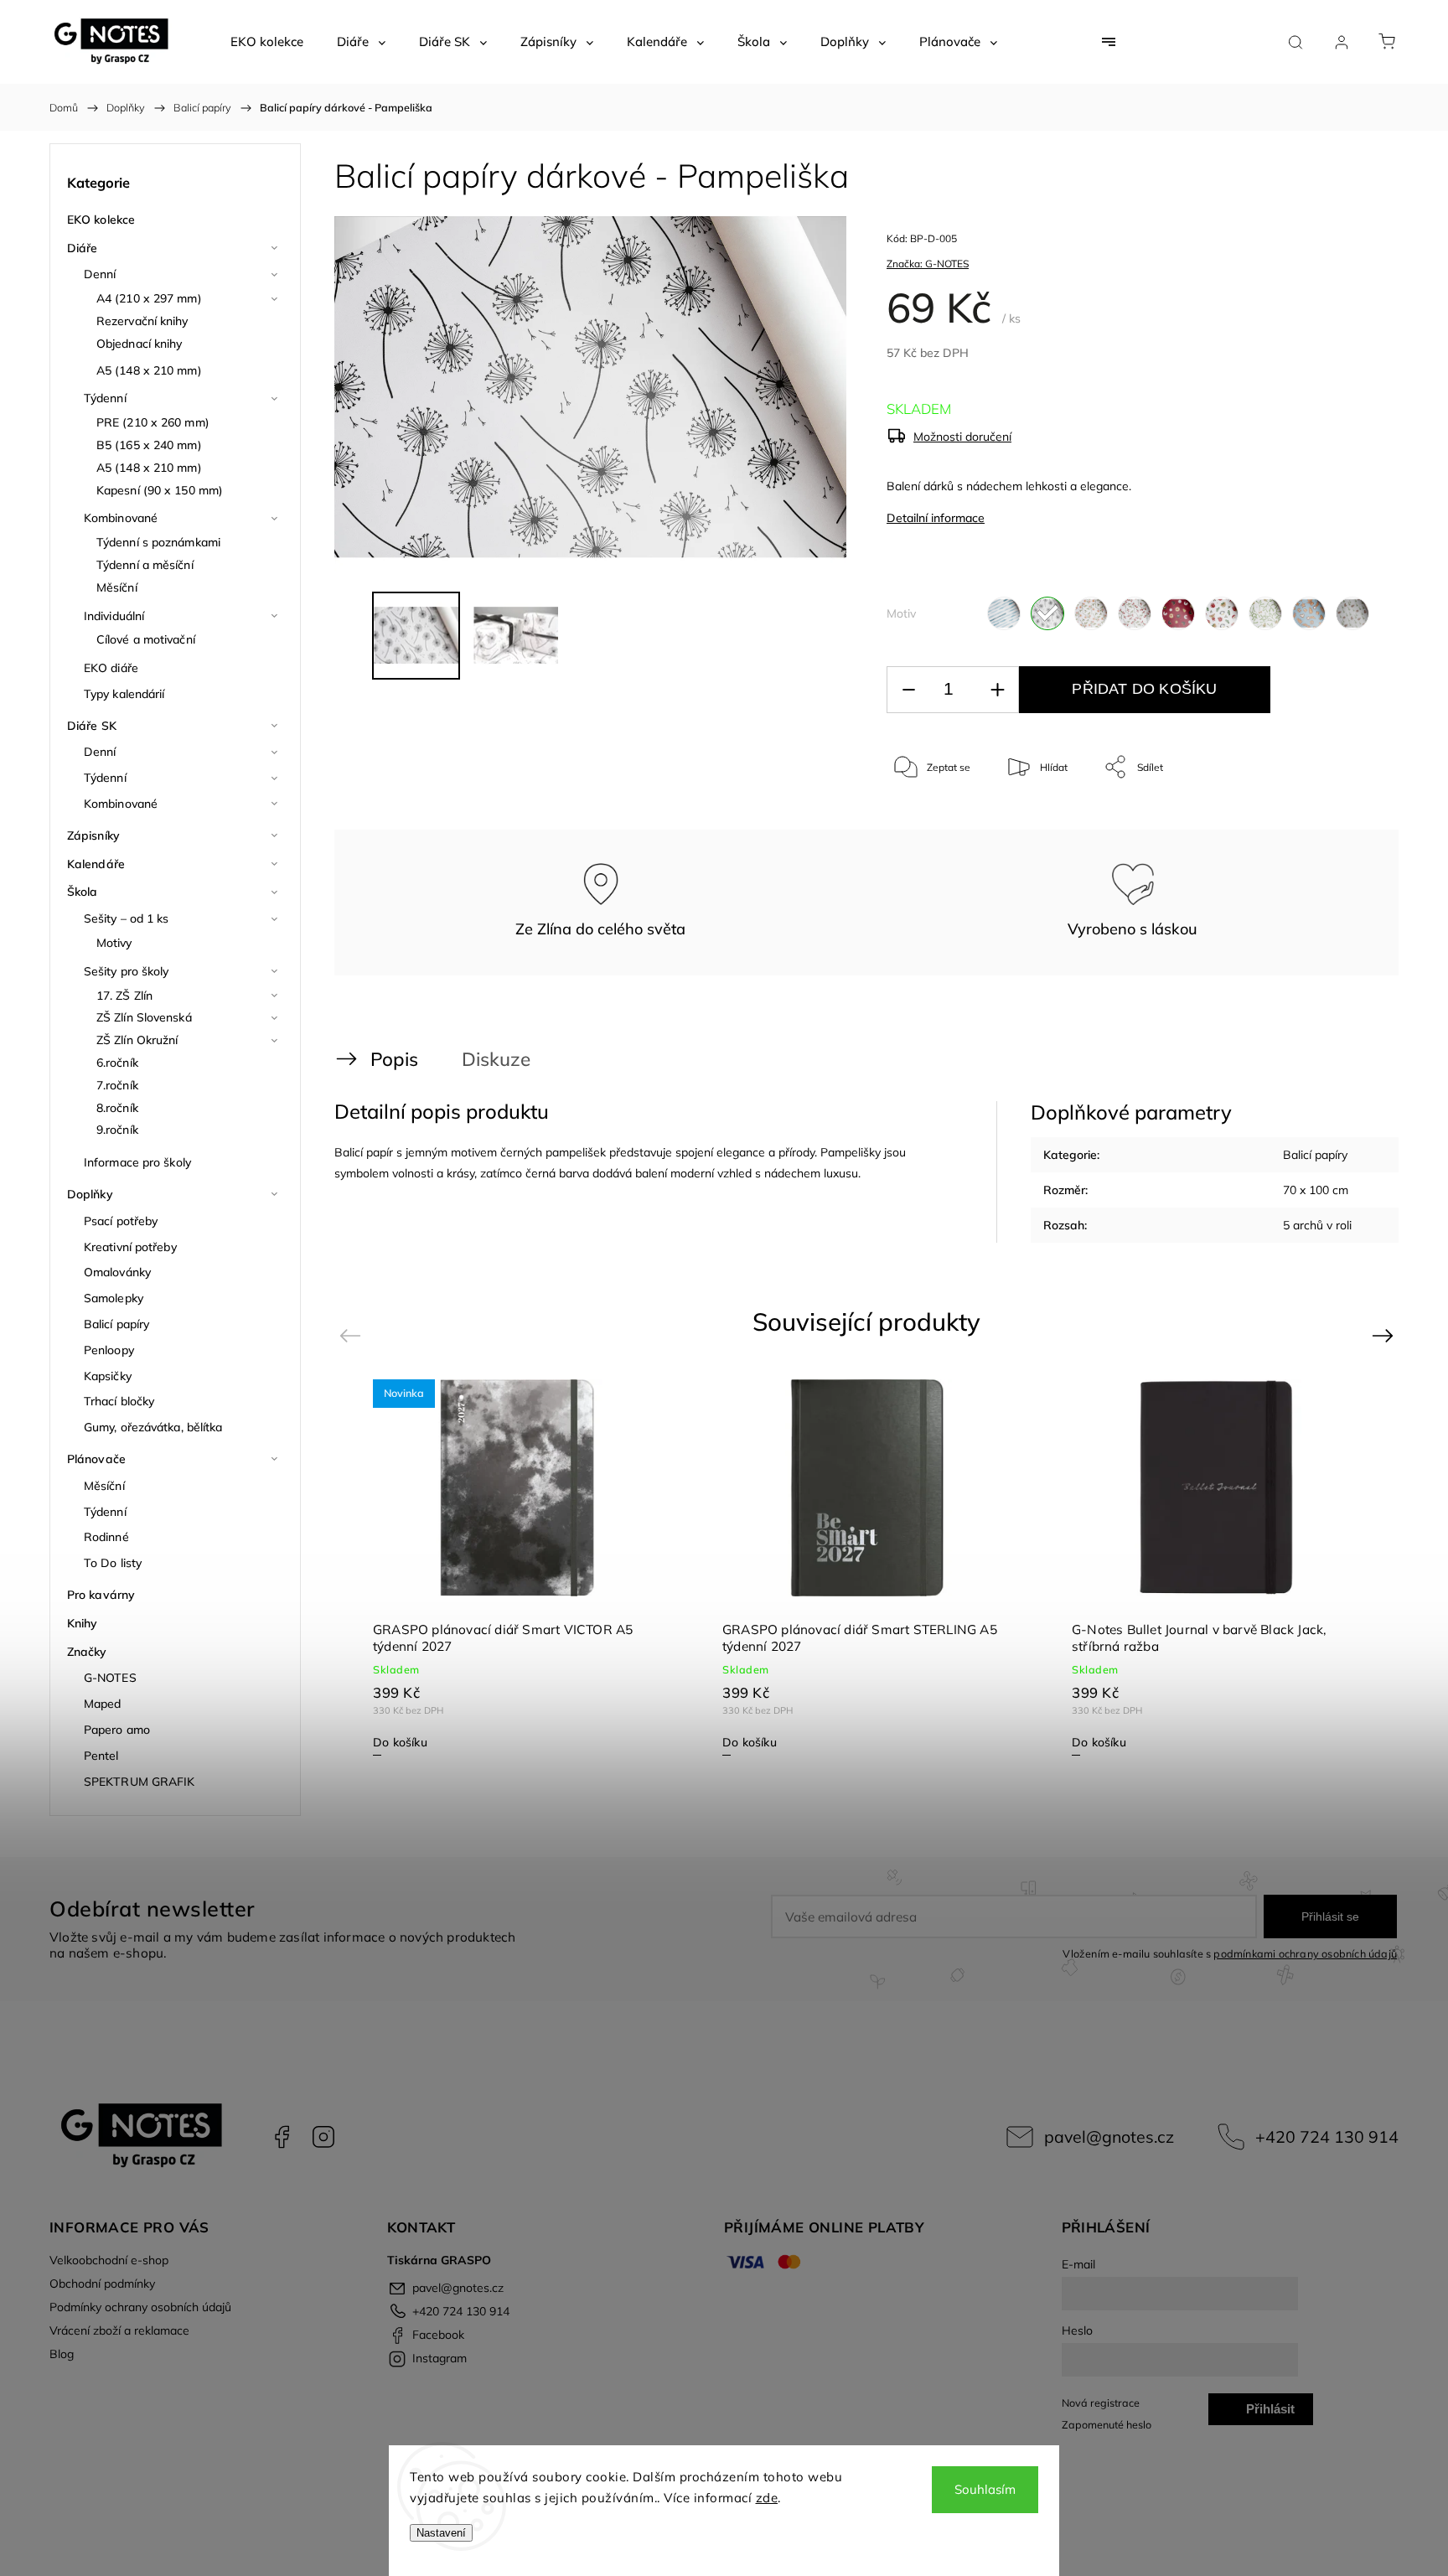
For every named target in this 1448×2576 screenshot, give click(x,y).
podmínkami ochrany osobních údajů (1305, 1953)
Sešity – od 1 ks (127, 918)
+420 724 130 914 (1327, 2136)
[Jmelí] (1265, 613)
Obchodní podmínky (102, 2284)
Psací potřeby (121, 1221)
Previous (352, 1335)
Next (1386, 1335)
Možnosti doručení (962, 437)
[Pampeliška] (1047, 613)
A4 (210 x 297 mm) (149, 298)
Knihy (83, 1623)
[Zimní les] (1352, 613)
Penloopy (109, 1350)
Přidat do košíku (1144, 689)
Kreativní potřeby (130, 1247)
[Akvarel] (1004, 613)
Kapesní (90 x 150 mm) (160, 490)
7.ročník (117, 1085)
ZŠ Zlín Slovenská (144, 1017)
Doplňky (90, 1194)
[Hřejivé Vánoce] (1222, 613)
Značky (87, 1652)
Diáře (83, 248)
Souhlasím (985, 2489)
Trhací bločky (119, 1401)
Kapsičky (108, 1376)
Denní (100, 274)
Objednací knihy (140, 344)
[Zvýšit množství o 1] (997, 690)
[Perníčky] (1309, 613)
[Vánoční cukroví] (1178, 613)
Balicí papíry (116, 1324)
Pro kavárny (101, 1595)
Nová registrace (1101, 2403)
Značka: (928, 264)
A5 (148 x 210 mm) (149, 370)
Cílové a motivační (146, 639)
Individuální (114, 616)
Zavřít (1343, 822)
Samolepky (114, 1298)
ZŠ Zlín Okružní (137, 1040)
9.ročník (117, 1130)
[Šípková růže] (1091, 613)
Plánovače (96, 1459)
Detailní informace (936, 518)
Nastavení (441, 2533)
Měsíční (117, 587)
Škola (83, 892)
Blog (62, 2354)
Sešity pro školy (127, 971)
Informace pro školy (137, 1162)
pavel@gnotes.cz (1109, 2136)
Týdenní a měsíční (145, 565)
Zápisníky (93, 835)
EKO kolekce (101, 220)
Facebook (282, 2137)
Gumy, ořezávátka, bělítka (153, 1427)
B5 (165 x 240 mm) (149, 445)
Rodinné (106, 1537)
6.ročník (117, 1063)
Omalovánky (117, 1272)
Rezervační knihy (142, 321)
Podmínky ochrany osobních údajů (140, 2307)
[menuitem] (267, 42)
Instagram (323, 2137)
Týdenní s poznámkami (158, 542)
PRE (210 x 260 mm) (153, 422)
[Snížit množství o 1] (908, 690)
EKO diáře (111, 668)
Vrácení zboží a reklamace (119, 2330)
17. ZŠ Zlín (124, 996)
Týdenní (105, 398)
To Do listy (113, 1563)
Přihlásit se (1330, 1916)
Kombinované (121, 518)
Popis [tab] (394, 1059)
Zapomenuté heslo (1107, 2424)
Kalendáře (96, 864)
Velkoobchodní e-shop (109, 2260)
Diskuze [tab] (496, 1059)
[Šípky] (1135, 613)
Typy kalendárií (124, 694)
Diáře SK (92, 726)
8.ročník (117, 1108)
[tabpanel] (517, 1567)
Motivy (114, 943)
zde (767, 2498)
